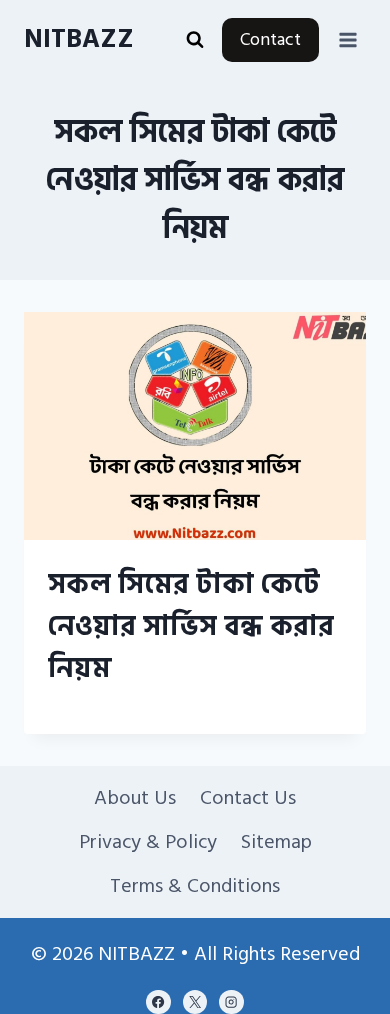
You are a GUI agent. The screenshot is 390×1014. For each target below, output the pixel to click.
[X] (195, 1002)
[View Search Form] (195, 40)
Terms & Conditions (195, 886)
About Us (135, 798)
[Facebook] (158, 1002)
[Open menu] (347, 39)
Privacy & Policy (148, 842)
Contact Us (248, 798)
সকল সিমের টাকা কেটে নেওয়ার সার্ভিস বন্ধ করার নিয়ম (191, 626)
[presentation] (195, 426)
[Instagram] (231, 1002)
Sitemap (276, 842)
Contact (270, 39)
